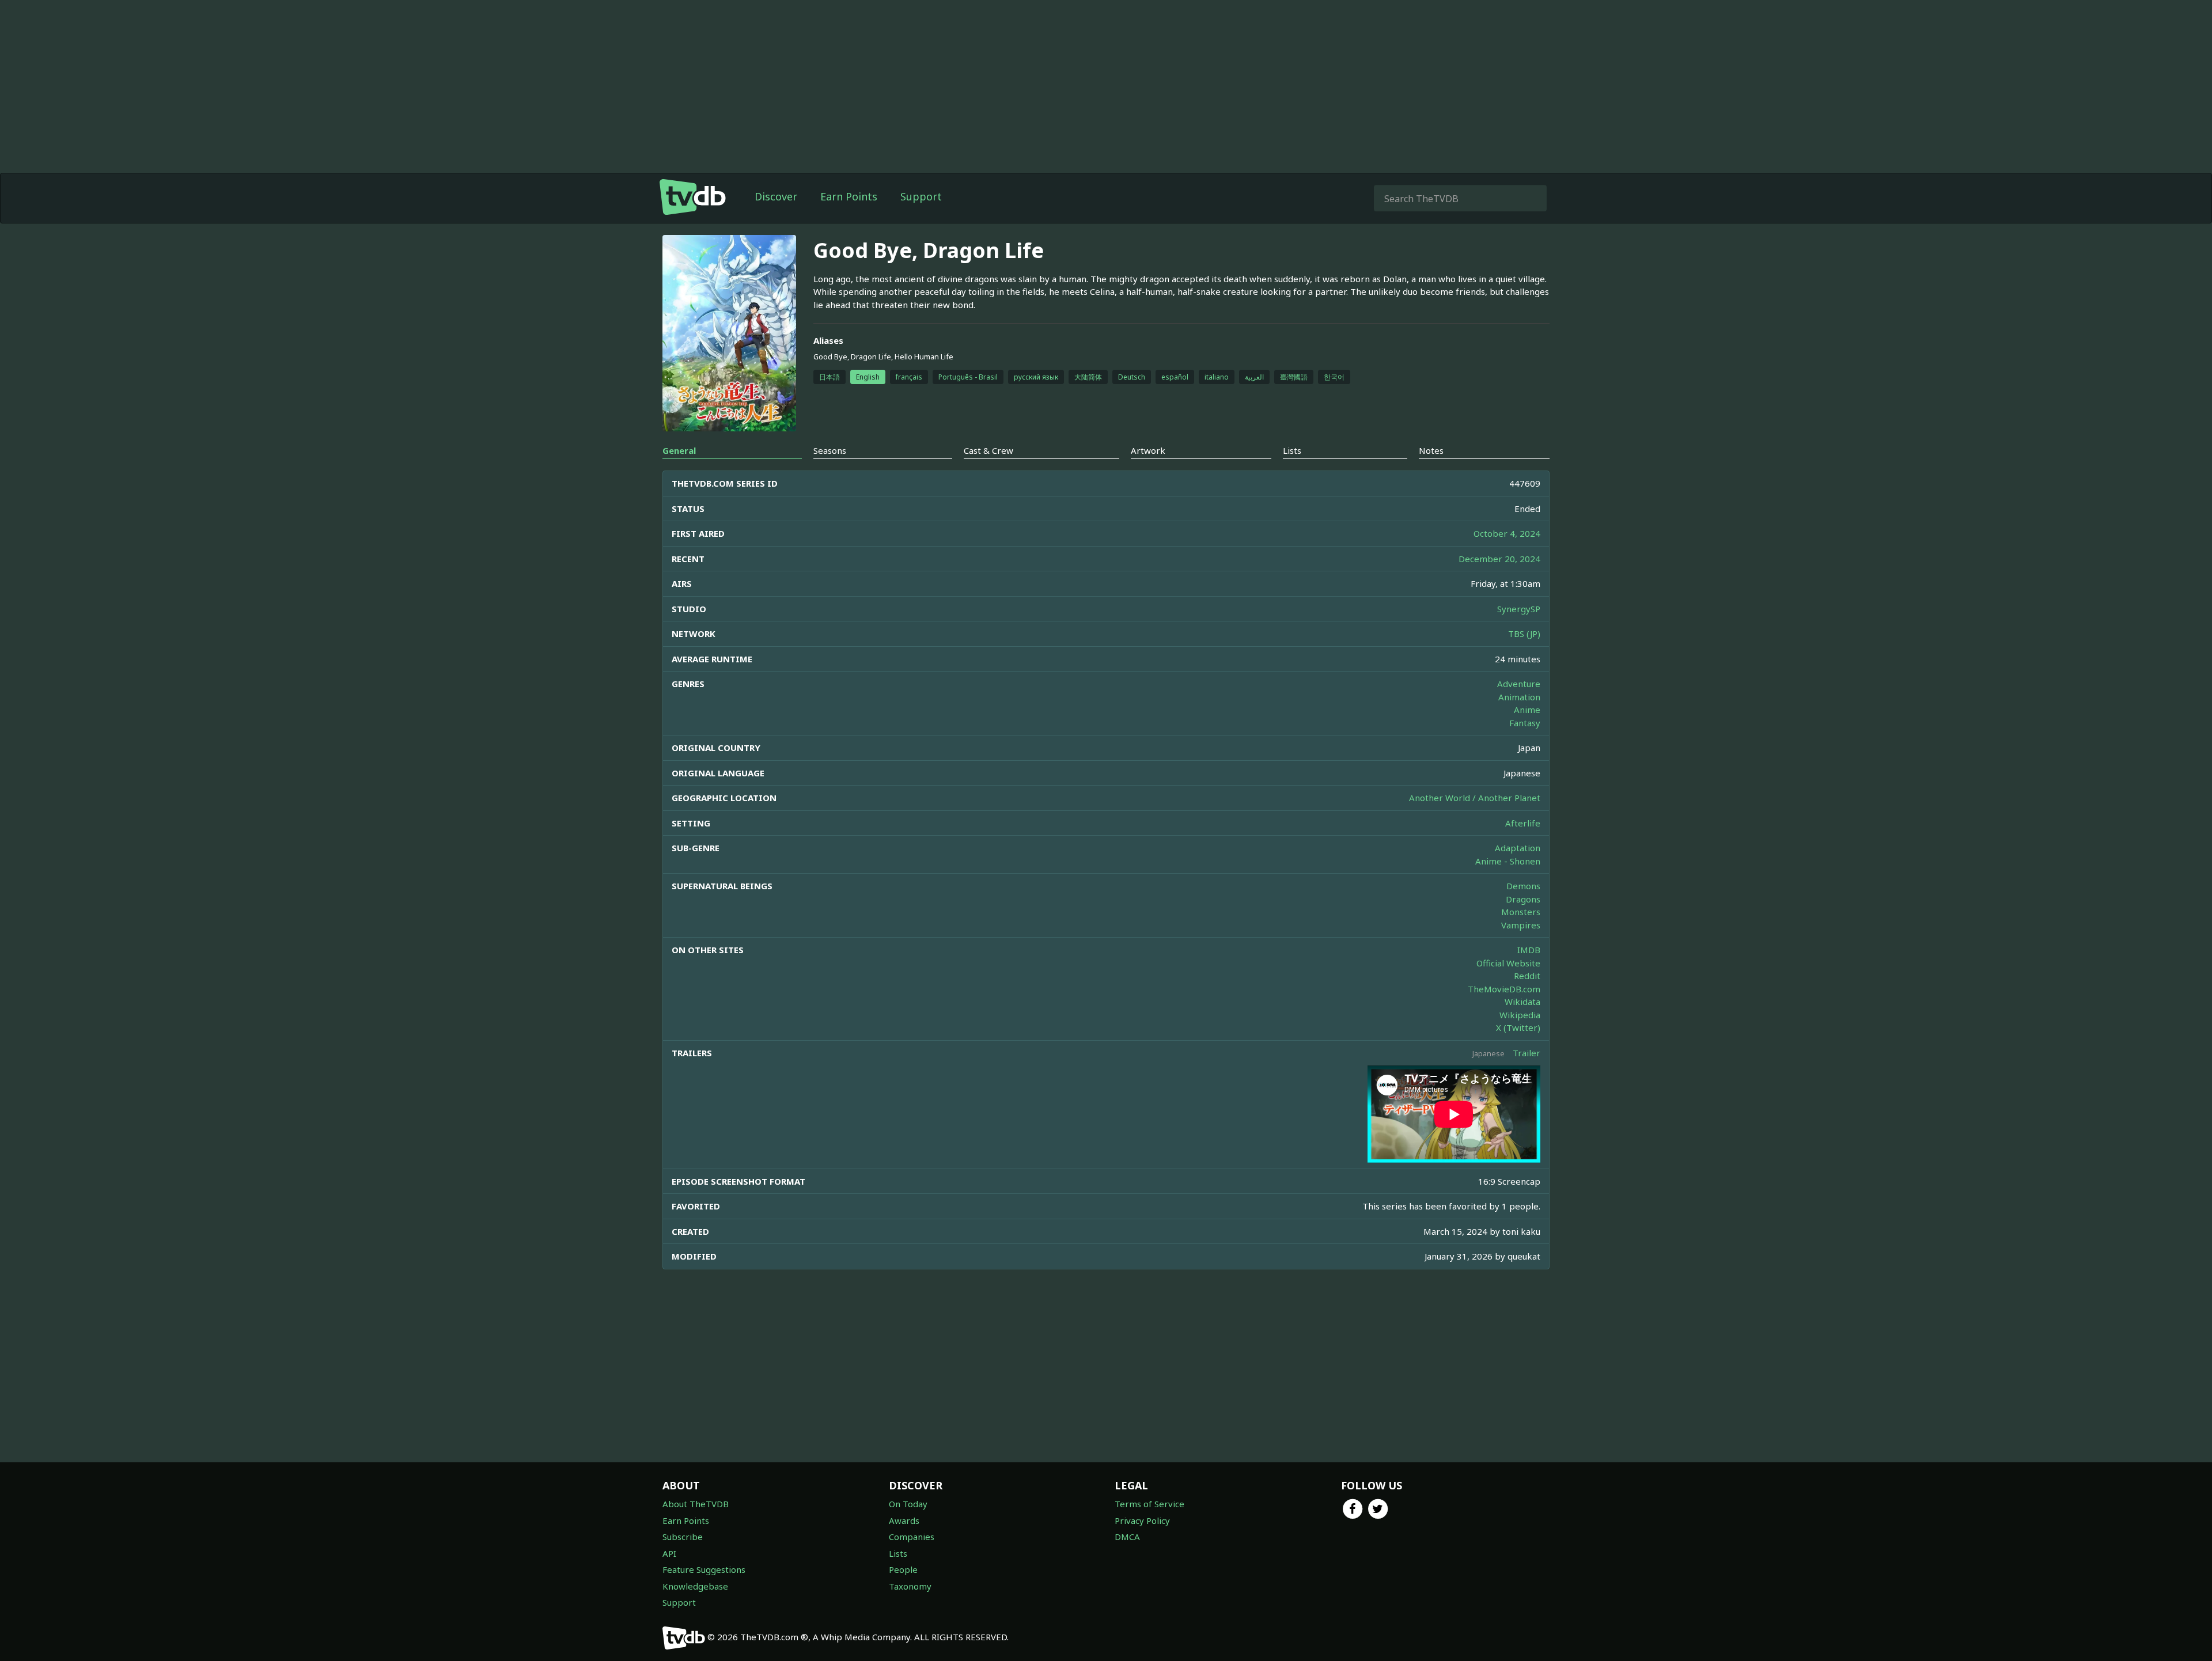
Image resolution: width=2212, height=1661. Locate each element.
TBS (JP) (1524, 634)
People (903, 1569)
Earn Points (849, 196)
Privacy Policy (1142, 1520)
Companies (912, 1537)
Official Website (1508, 963)
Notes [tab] (1431, 450)
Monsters (1521, 912)
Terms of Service (1149, 1504)
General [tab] (679, 450)
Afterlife (1523, 823)
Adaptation (1518, 848)
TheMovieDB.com (1504, 989)
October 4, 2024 (1507, 533)
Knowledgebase (695, 1586)
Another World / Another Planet (1475, 798)
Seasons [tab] (830, 450)
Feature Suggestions (704, 1569)
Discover (776, 196)
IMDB (1529, 950)
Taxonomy (910, 1586)
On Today (908, 1504)
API (669, 1553)
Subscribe (683, 1537)
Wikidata (1522, 1002)
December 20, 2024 (1499, 559)
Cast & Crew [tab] (988, 450)
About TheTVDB (696, 1504)
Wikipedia (1520, 1015)
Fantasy (1525, 723)
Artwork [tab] (1148, 450)
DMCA (1127, 1537)
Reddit (1527, 976)
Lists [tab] (1292, 450)
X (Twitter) (1518, 1027)
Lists (898, 1553)
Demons (1523, 886)
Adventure (1519, 684)
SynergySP (1519, 609)
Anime (1527, 710)
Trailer (1527, 1053)
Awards (904, 1520)
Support (921, 196)
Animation (1519, 697)
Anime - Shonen (1508, 861)
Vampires (1521, 925)
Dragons (1523, 899)
